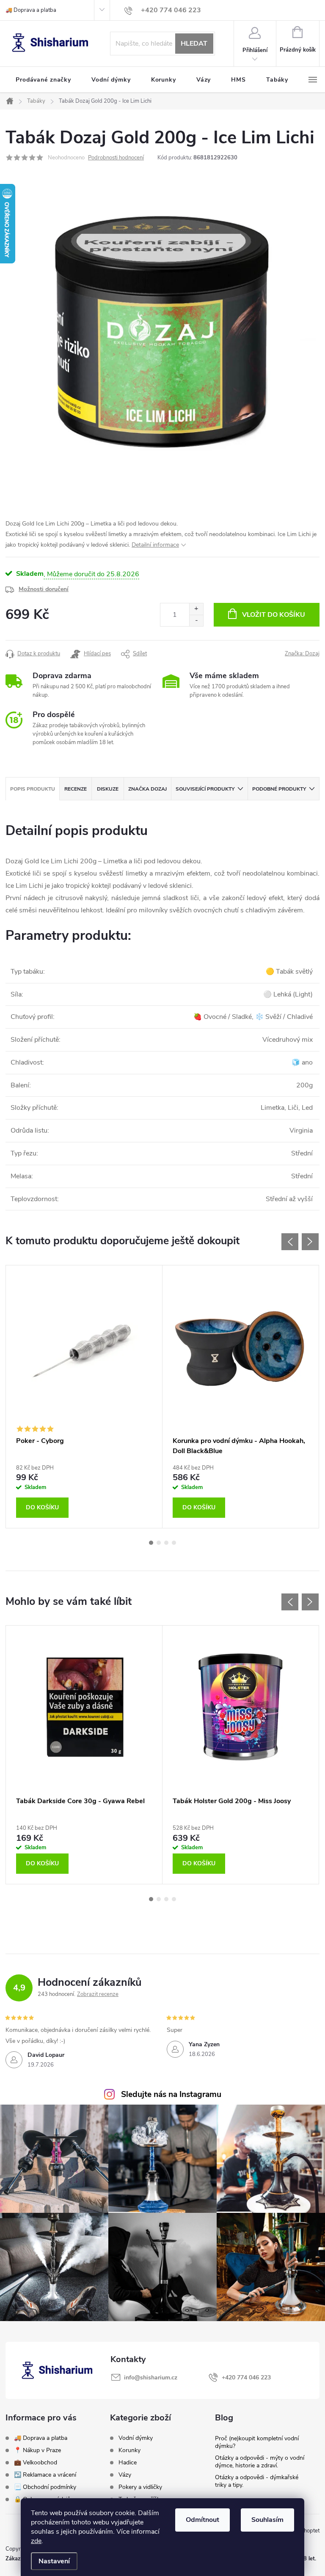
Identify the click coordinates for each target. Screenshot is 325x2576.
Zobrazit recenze (98, 1994)
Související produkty (205, 789)
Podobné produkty (279, 789)
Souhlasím (267, 2520)
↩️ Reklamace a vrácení (45, 2475)
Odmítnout (202, 2520)
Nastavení (54, 2561)
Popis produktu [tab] (33, 789)
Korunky (129, 2450)
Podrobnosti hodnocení (116, 158)
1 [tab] (151, 1543)
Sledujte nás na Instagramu (171, 2094)
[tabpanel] (84, 1397)
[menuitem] (43, 80)
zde (36, 2541)
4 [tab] (174, 1543)
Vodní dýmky (136, 2438)
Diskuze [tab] (108, 789)
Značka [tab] (147, 789)
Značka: (302, 654)
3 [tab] (166, 1543)
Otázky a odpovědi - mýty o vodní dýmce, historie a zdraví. (260, 2462)
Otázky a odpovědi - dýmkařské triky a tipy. (257, 2481)
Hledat (194, 44)
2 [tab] (159, 1543)
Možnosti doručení (44, 589)
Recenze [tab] (76, 789)
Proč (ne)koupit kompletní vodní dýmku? (257, 2442)
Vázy (125, 2475)
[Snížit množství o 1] (196, 620)
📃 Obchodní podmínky (45, 2487)
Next (310, 1242)
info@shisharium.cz (151, 2378)
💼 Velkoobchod (36, 2462)
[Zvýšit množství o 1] (196, 609)
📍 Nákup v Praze (37, 2450)
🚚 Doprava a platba (31, 10)
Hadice (128, 2463)
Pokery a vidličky (140, 2487)
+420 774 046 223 (246, 2378)
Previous (290, 1242)
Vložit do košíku (274, 615)
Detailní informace (155, 545)
